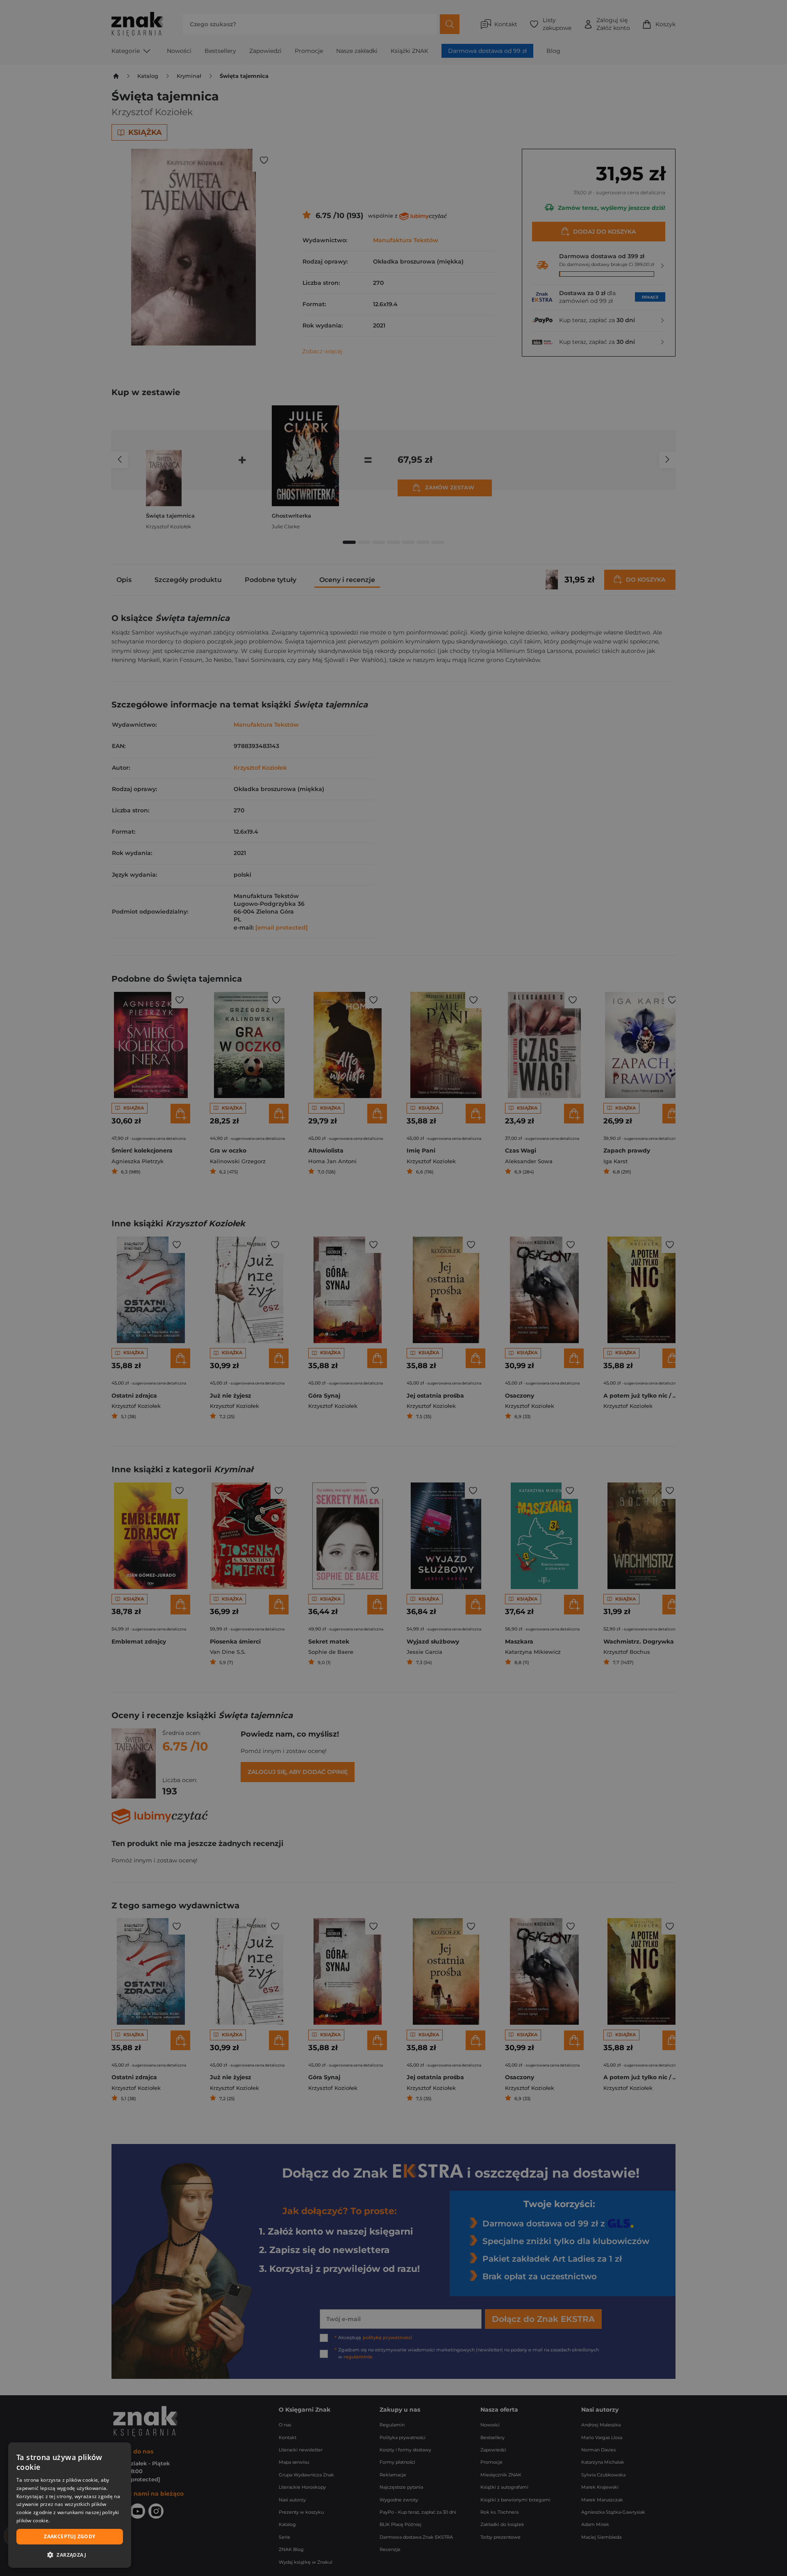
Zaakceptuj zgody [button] (69, 2536)
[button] (70, 2555)
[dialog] (70, 2505)
